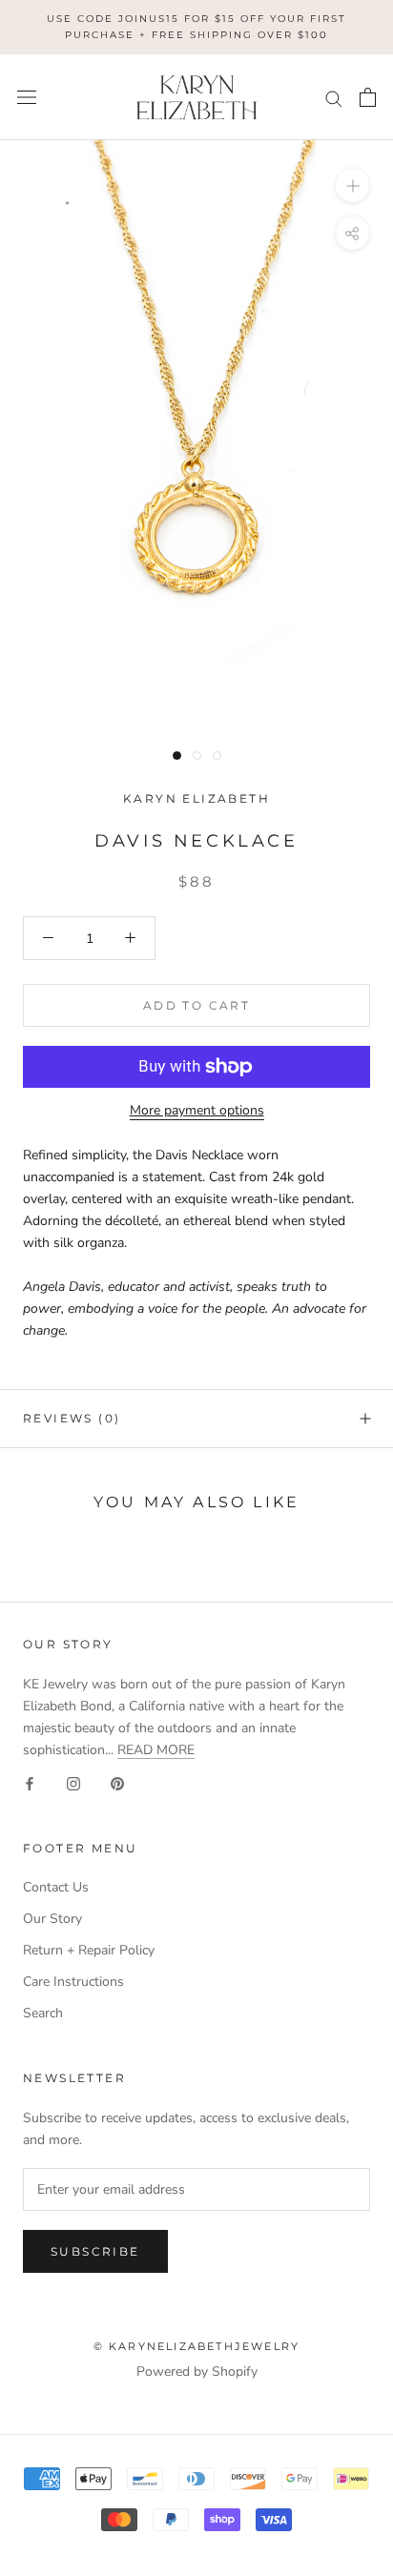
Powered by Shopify (197, 2372)
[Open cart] (368, 97)
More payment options (197, 1110)
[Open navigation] (27, 98)
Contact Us (56, 1887)
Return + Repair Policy (89, 1950)
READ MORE (156, 1750)
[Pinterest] (117, 1782)
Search (43, 2013)
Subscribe (95, 2251)
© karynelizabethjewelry (197, 2346)
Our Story (52, 1919)
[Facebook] (30, 1782)
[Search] (334, 98)
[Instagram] (73, 1782)
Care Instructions (73, 1982)
